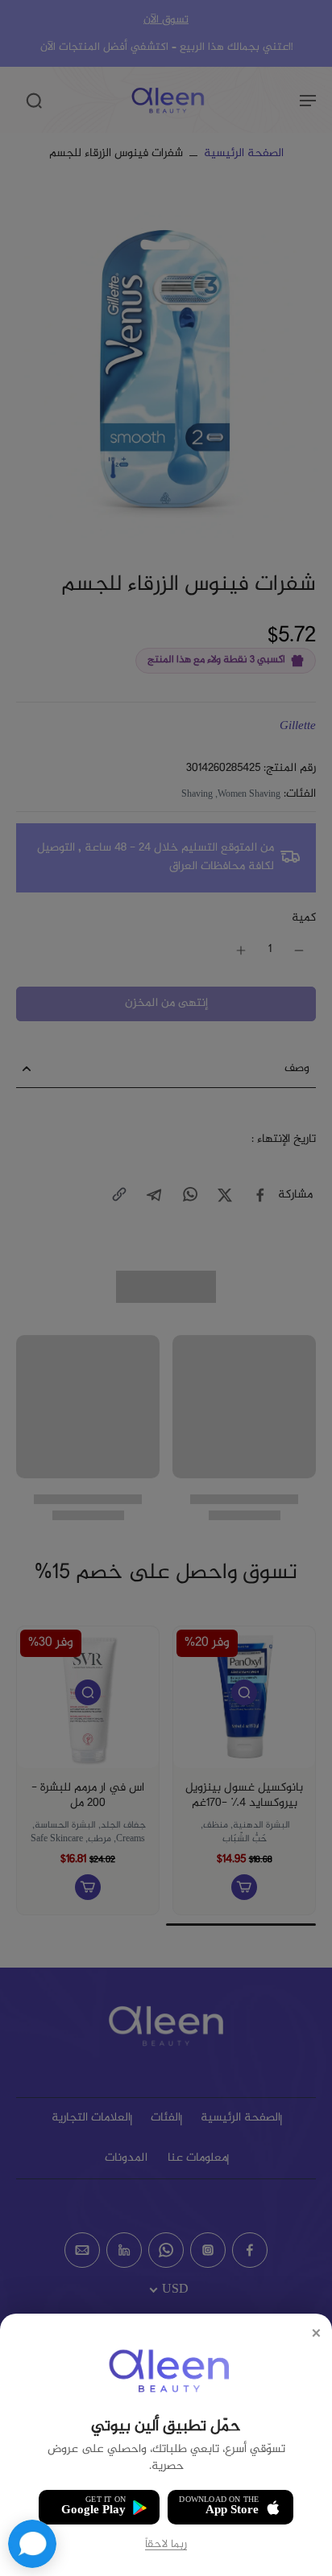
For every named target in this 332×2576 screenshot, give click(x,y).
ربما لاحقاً (166, 2545)
